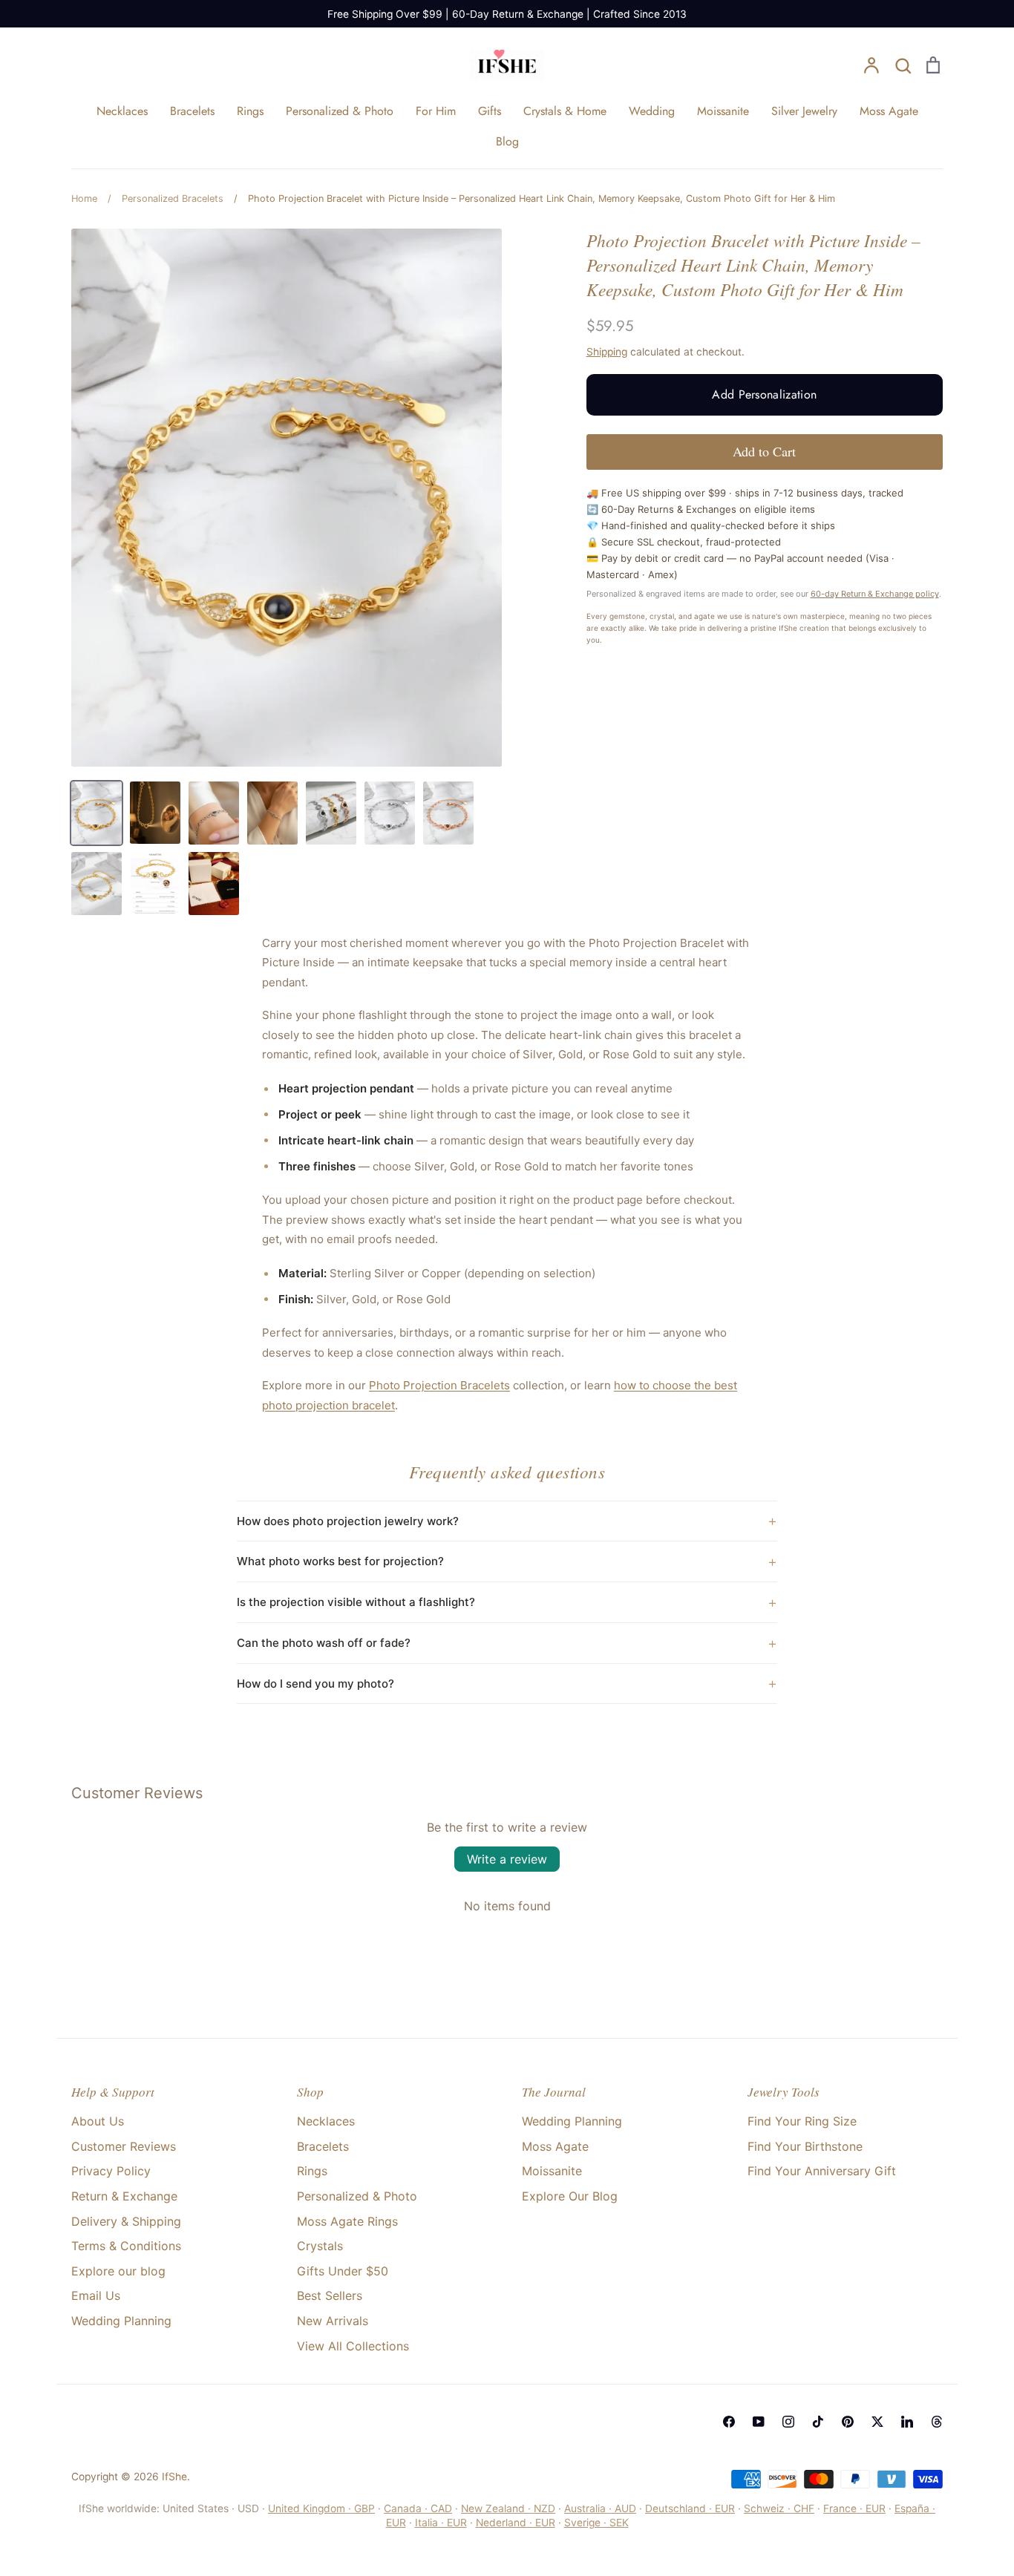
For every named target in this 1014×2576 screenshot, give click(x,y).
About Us (98, 2121)
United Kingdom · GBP (321, 2508)
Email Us (96, 2295)
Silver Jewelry (804, 111)
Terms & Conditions (126, 2246)
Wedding (652, 111)
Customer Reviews (124, 2146)
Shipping (607, 352)
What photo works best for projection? (340, 1561)
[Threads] (937, 2422)
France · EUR (854, 2508)
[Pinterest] (848, 2422)
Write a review (507, 1859)
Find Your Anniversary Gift (822, 2171)
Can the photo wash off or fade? (324, 1643)
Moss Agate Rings (347, 2221)
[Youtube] (759, 2422)
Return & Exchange (124, 2196)
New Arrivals (333, 2321)
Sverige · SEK (596, 2523)
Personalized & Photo (340, 111)
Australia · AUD (600, 2508)
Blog (507, 141)
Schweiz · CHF (779, 2508)
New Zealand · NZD (508, 2508)
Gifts (490, 111)
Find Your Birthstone (805, 2146)
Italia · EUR (441, 2523)
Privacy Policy (111, 2171)
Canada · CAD (418, 2508)
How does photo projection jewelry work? (348, 1521)
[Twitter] (877, 2422)
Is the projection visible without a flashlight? (356, 1602)
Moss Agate (889, 111)
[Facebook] (729, 2422)
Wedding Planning (121, 2321)
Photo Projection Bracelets (439, 1385)
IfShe (174, 2477)
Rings (250, 111)
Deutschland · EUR (690, 2508)
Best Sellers (330, 2295)
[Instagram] (788, 2422)
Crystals (320, 2246)
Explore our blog (118, 2271)
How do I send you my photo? (315, 1684)
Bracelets (192, 111)
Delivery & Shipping (126, 2221)
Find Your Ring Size (802, 2121)
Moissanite (723, 111)
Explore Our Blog (570, 2196)
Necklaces (122, 111)
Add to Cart (764, 451)
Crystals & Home (565, 111)
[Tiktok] (818, 2422)
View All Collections (353, 2346)
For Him (436, 111)
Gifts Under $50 (343, 2271)
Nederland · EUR (516, 2523)
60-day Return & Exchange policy (875, 594)
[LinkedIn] (907, 2422)
